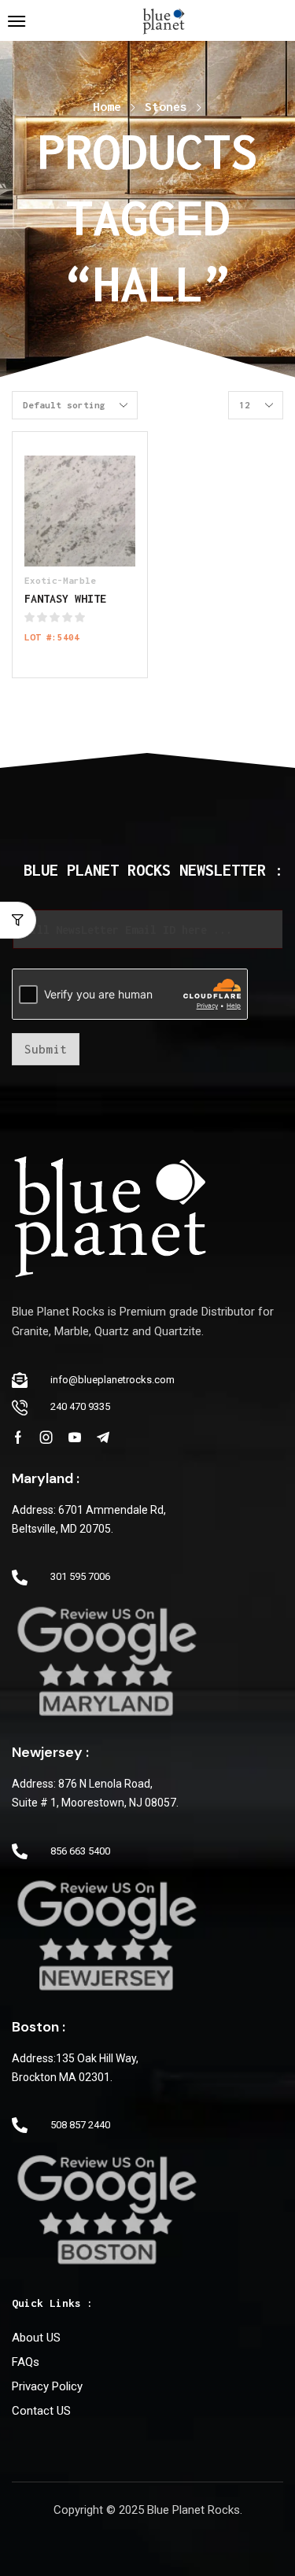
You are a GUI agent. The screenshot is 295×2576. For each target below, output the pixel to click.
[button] (17, 21)
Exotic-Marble (60, 580)
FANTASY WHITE (65, 598)
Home (107, 106)
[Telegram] (103, 1437)
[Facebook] (18, 1437)
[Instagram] (46, 1437)
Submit (46, 1049)
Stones (166, 106)
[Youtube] (75, 1437)
